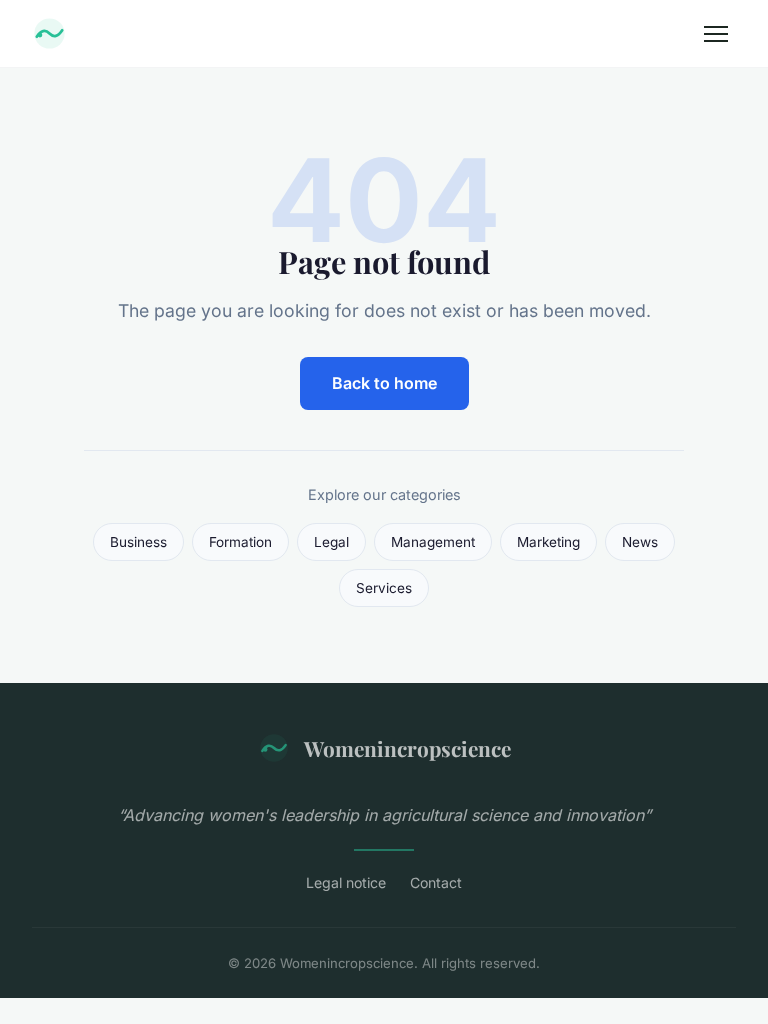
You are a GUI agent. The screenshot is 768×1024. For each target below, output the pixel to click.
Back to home (384, 383)
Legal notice (346, 882)
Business (138, 542)
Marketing (548, 542)
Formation (240, 542)
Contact (436, 882)
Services (384, 588)
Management (433, 542)
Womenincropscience (407, 748)
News (640, 542)
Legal (331, 542)
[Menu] (716, 34)
